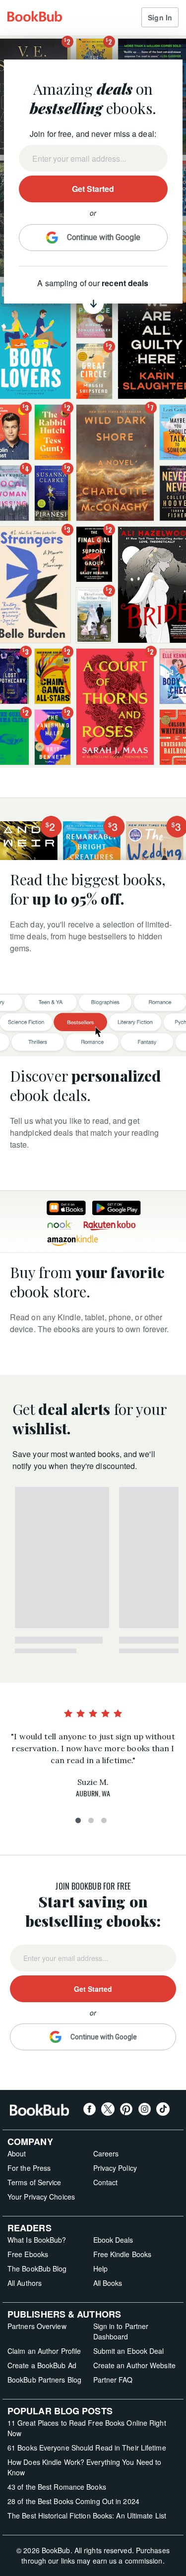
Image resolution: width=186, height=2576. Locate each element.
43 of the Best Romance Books (57, 2487)
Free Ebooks (28, 2254)
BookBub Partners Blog (44, 2380)
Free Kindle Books (123, 2254)
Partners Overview (37, 2326)
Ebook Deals (113, 2240)
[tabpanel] (93, 1755)
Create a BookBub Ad (42, 2365)
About (17, 2153)
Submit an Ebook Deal (129, 2351)
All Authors (25, 2283)
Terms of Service (34, 2182)
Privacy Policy (115, 2168)
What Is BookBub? (37, 2240)
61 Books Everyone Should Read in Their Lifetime (87, 2448)
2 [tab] (93, 1823)
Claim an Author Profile (44, 2351)
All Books (108, 2283)
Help (100, 2269)
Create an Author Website (134, 2365)
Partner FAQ (113, 2380)
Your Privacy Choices (41, 2197)
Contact (106, 2182)
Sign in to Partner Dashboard (121, 2331)
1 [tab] (80, 1823)
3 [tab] (106, 1823)
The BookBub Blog (37, 2269)
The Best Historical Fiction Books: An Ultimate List (87, 2515)
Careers (106, 2153)
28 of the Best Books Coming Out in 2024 (73, 2501)
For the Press (29, 2168)
